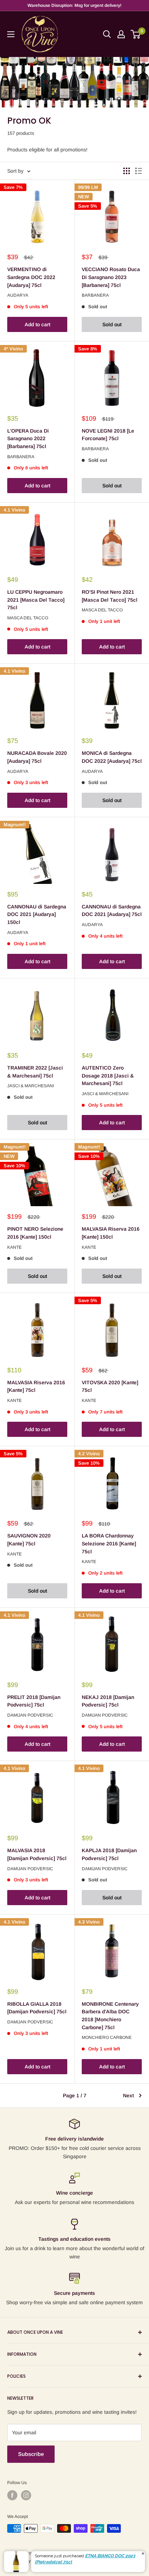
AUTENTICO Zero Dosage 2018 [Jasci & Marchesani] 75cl (108, 1075)
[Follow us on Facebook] (12, 2495)
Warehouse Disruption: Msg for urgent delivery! (74, 5)
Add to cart (37, 324)
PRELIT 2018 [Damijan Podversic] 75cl (34, 1701)
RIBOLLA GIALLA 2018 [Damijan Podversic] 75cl (37, 2008)
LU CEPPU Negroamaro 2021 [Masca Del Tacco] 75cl (36, 600)
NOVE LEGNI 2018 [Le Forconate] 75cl (108, 435)
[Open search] (107, 34)
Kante (14, 1247)
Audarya (18, 295)
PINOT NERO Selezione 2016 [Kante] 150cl (35, 1233)
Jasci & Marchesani (31, 1086)
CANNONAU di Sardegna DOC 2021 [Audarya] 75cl (112, 911)
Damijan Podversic (30, 1715)
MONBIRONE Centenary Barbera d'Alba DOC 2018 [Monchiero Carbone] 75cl (110, 2016)
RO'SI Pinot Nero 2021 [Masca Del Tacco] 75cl (110, 596)
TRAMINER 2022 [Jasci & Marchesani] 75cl (35, 1072)
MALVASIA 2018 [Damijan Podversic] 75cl (37, 1854)
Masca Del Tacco (28, 618)
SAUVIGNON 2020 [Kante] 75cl (29, 1540)
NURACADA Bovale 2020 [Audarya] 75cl (37, 757)
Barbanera (95, 295)
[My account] (121, 34)
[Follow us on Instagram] (26, 2495)
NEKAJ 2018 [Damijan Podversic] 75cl (108, 1701)
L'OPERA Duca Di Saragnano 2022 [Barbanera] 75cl (28, 439)
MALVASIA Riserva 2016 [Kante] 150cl (111, 1233)
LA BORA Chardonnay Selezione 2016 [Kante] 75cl (109, 1543)
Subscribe (31, 2454)
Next (128, 2095)
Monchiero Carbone (107, 2037)
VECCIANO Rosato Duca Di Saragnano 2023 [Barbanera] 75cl (111, 277)
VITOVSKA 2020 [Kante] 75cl (110, 1386)
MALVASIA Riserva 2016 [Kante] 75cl (36, 1386)
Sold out (112, 324)
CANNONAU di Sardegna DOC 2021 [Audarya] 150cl (37, 914)
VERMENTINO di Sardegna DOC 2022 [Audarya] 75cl (31, 277)
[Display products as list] (139, 171)
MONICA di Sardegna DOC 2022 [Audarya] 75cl (112, 757)
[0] (136, 34)
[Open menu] (11, 34)
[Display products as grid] (127, 171)
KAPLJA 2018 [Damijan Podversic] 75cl (109, 1854)
